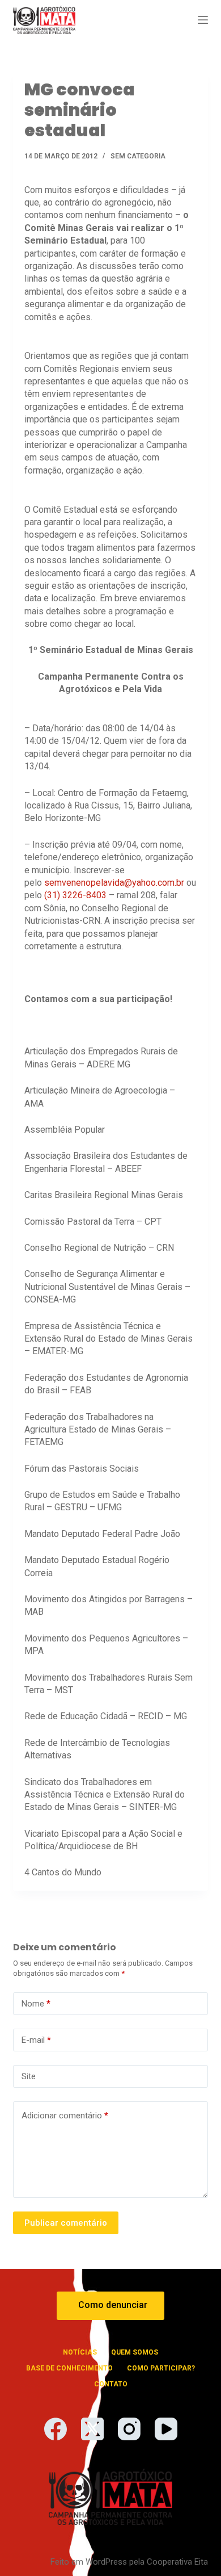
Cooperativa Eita (177, 2562)
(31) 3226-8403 (75, 895)
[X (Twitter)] (92, 2429)
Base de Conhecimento (69, 2368)
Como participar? (161, 2368)
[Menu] (203, 20)
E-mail (36, 2040)
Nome (36, 2004)
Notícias (80, 2352)
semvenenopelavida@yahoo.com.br (114, 883)
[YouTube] (166, 2429)
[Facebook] (56, 2429)
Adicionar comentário (65, 2116)
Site (29, 2076)
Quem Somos (135, 2352)
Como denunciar (113, 2305)
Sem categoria (138, 156)
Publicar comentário (66, 2223)
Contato (111, 2384)
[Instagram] (129, 2429)
